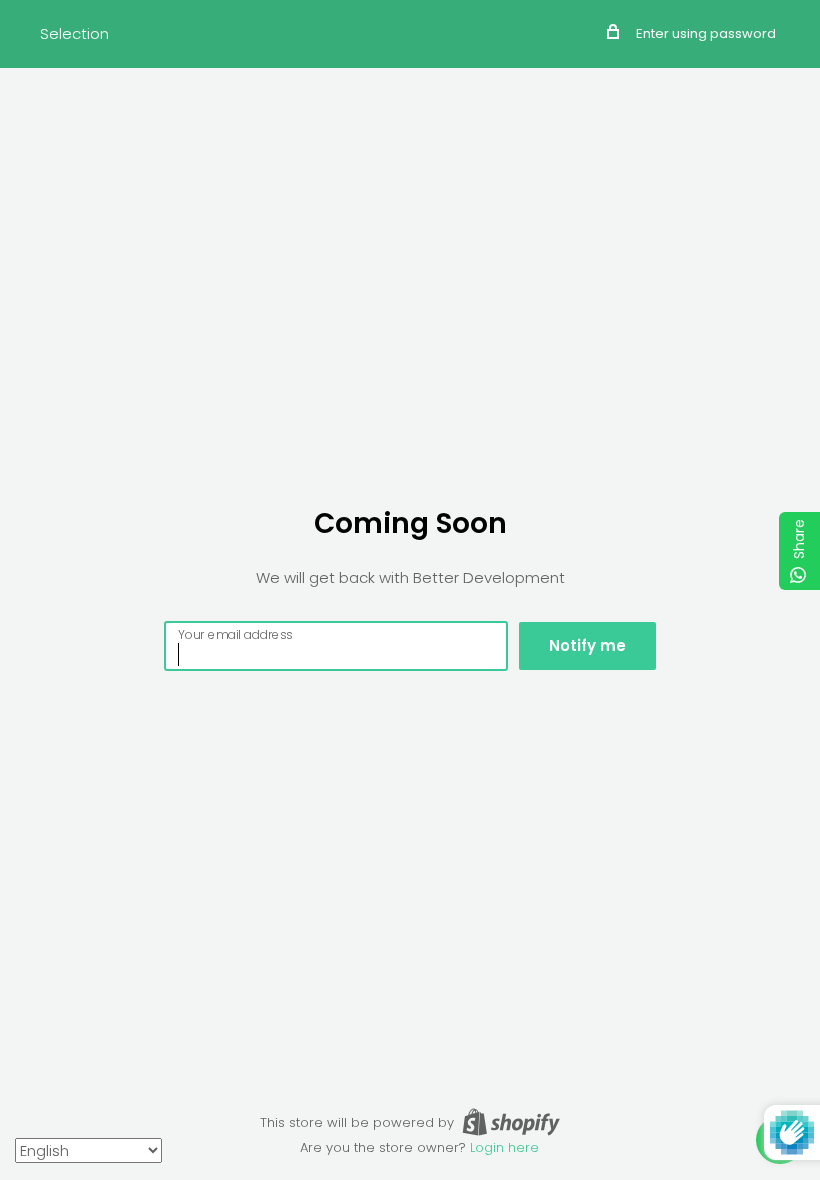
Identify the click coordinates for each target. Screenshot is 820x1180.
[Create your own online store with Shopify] (511, 1122)
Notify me (587, 645)
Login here (504, 1147)
